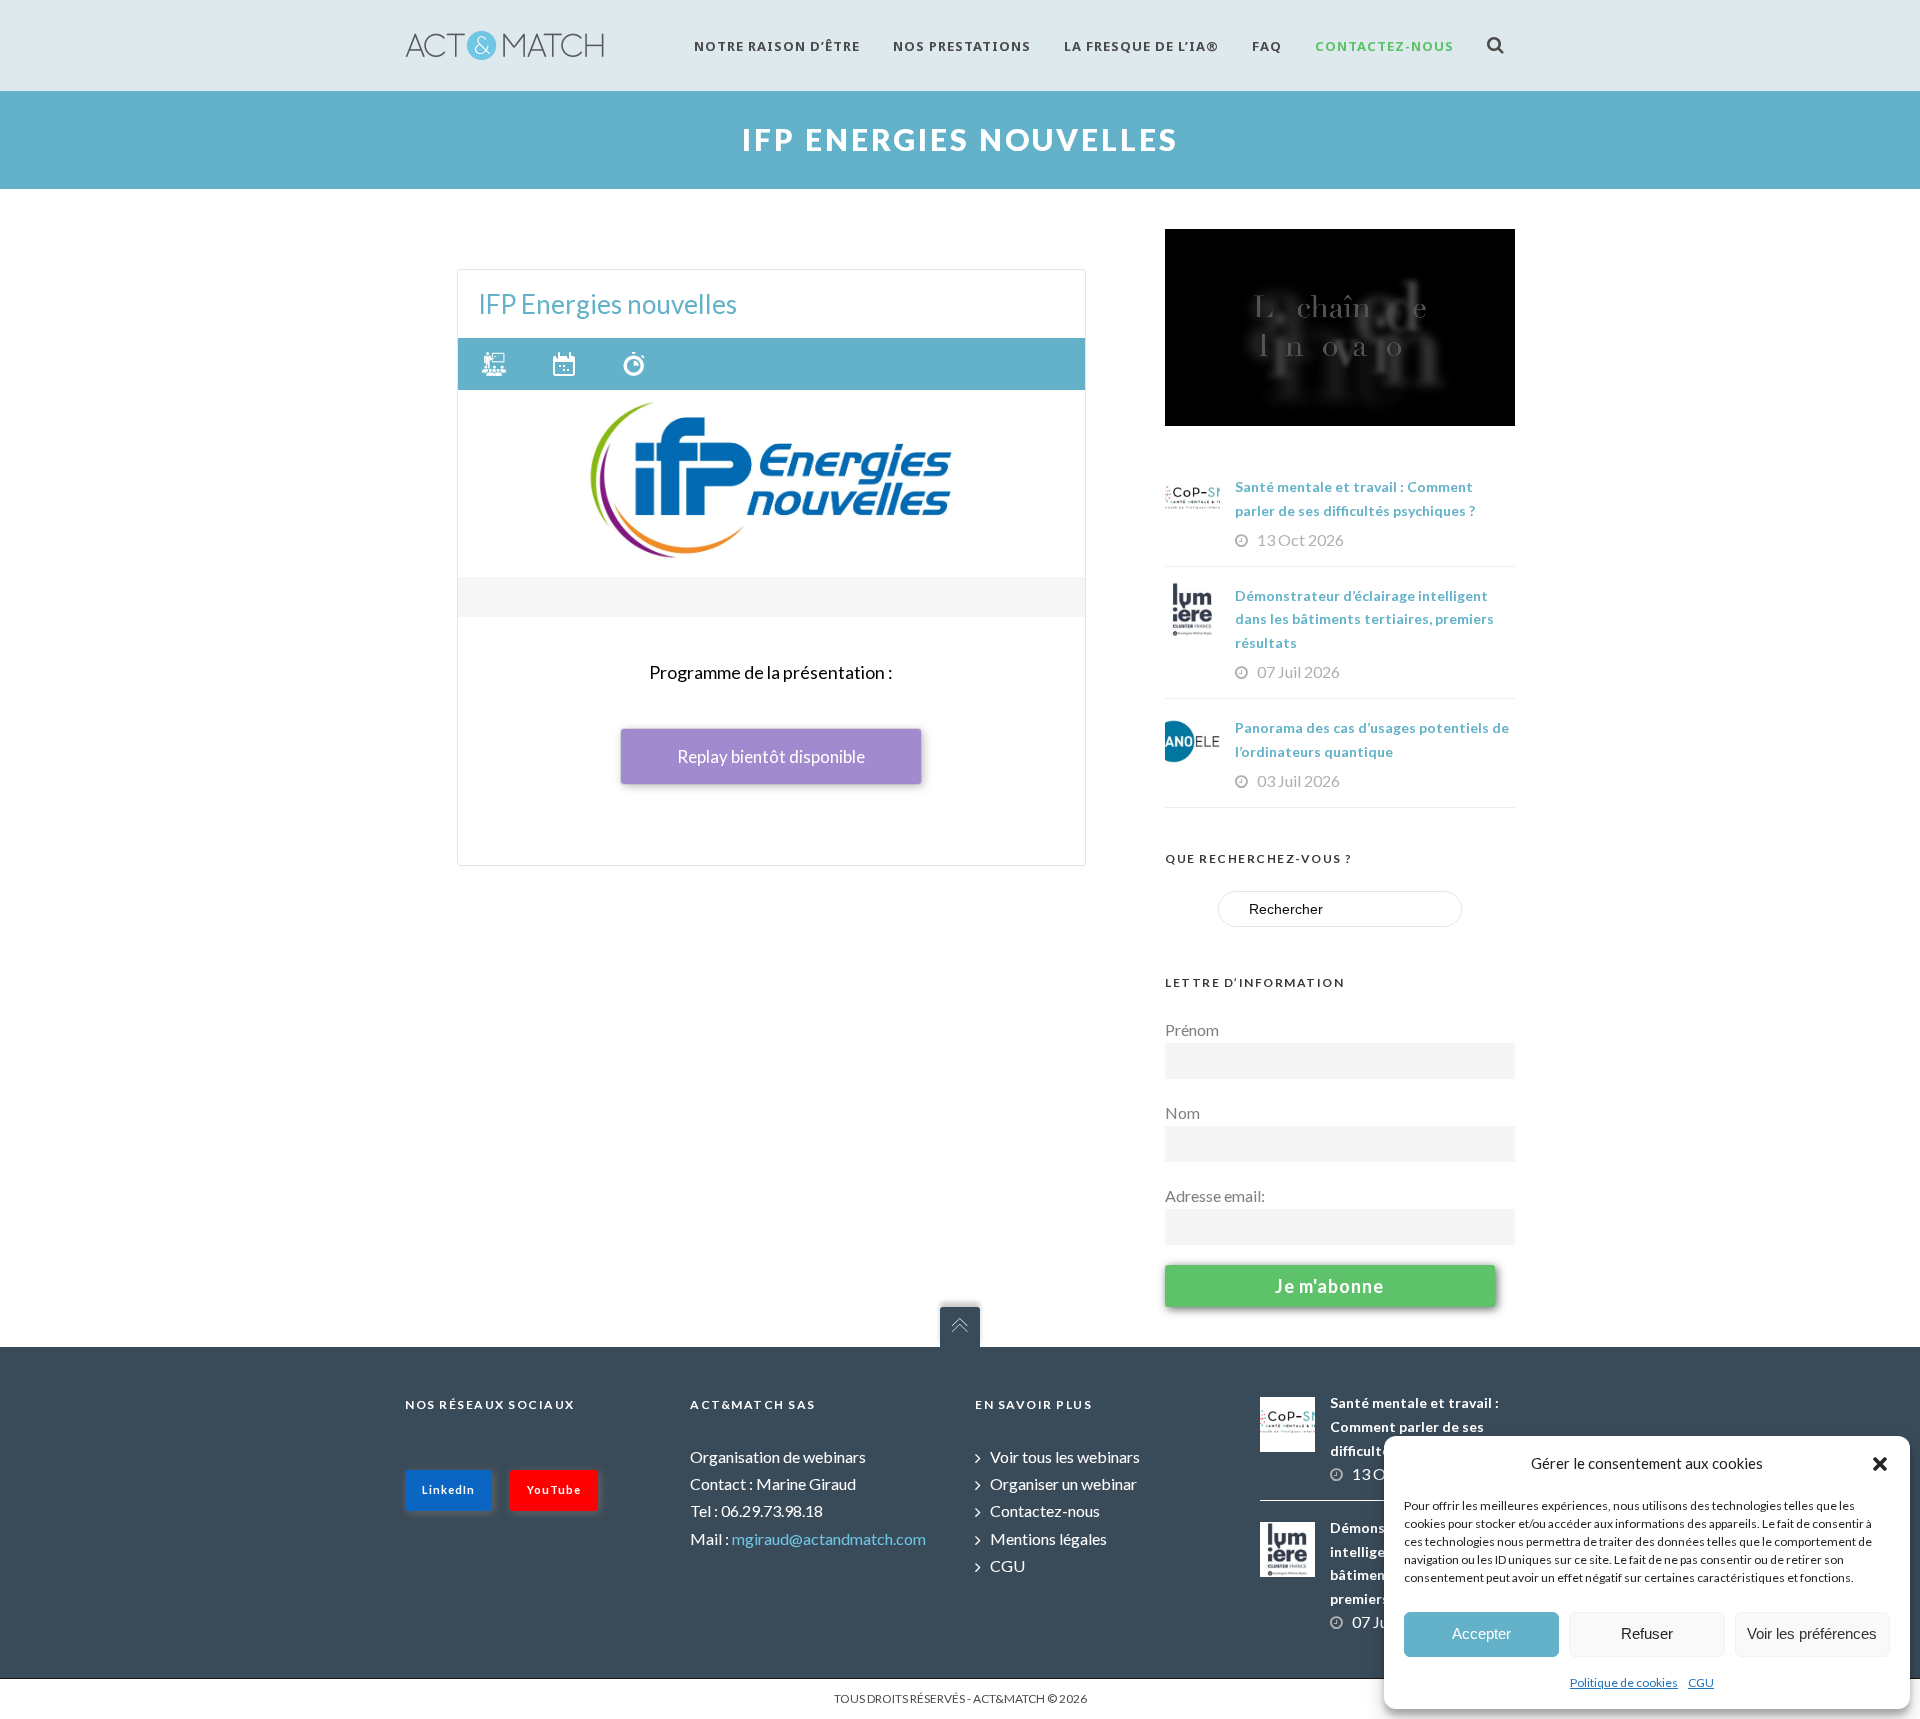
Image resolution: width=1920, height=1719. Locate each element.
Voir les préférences (1812, 1633)
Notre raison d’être (777, 46)
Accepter (1481, 1633)
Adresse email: (1215, 1195)
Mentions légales (1048, 1538)
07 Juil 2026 (1298, 671)
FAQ (1267, 46)
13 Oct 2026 (1300, 539)
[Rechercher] (1501, 44)
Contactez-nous (1384, 46)
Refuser (1647, 1633)
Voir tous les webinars (1065, 1456)
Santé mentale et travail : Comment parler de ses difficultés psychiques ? (1414, 1426)
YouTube (554, 1489)
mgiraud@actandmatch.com (829, 1538)
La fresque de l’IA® (1141, 46)
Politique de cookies (1624, 1682)
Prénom (1192, 1029)
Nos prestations (962, 46)
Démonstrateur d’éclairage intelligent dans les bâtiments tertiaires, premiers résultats (1364, 619)
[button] (1880, 1464)
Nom (1182, 1112)
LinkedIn (448, 1489)
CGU (1701, 1682)
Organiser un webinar (1063, 1483)
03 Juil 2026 (1298, 780)
